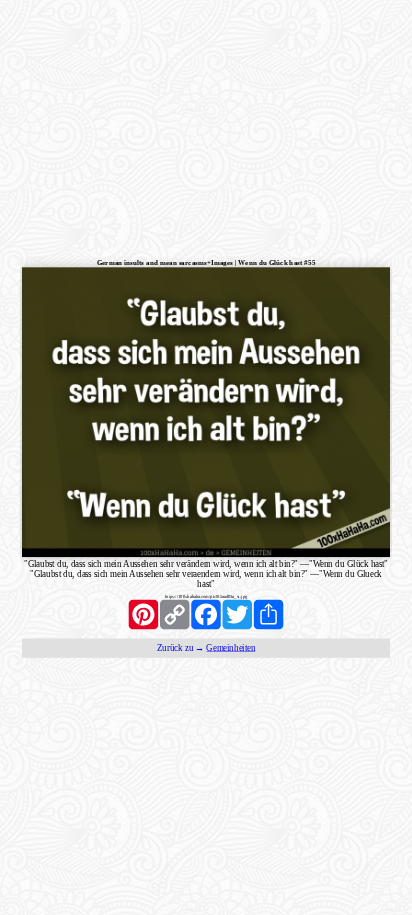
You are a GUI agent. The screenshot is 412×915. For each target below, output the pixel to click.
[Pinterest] (143, 613)
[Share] (268, 613)
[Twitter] (237, 613)
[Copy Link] (174, 613)
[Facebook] (205, 613)
